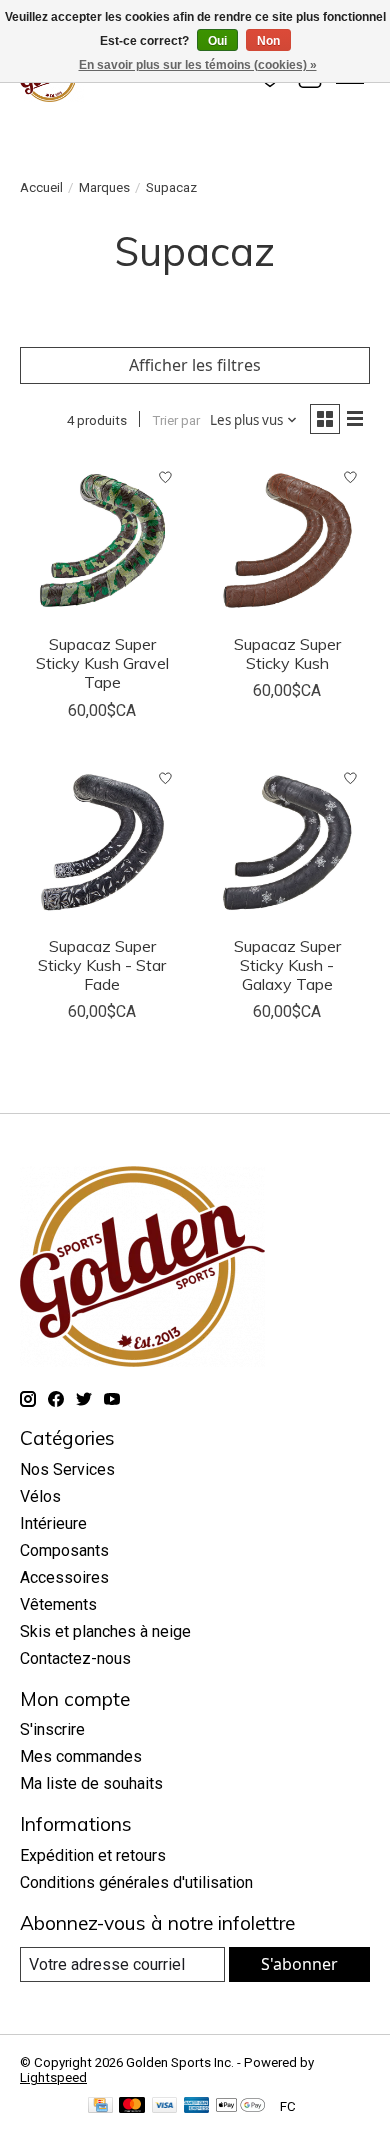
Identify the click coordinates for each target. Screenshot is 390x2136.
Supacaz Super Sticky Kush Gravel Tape (102, 663)
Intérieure (53, 1523)
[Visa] (165, 2106)
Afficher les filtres (195, 365)
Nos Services (67, 1469)
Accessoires (64, 1577)
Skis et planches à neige (105, 1631)
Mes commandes (81, 1756)
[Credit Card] (100, 2106)
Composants (64, 1550)
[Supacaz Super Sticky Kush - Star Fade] (102, 842)
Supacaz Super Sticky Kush (287, 653)
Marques (104, 187)
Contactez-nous (75, 1658)
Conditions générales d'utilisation (136, 1882)
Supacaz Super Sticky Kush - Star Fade (102, 965)
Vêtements (58, 1604)
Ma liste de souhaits (91, 1783)
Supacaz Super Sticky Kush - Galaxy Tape (287, 965)
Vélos (40, 1496)
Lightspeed (53, 2077)
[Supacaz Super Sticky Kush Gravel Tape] (102, 540)
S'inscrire (52, 1729)
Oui (217, 41)
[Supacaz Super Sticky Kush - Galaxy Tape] (287, 842)
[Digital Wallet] (240, 2106)
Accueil (41, 187)
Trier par (176, 420)
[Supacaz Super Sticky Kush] (287, 540)
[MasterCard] (132, 2106)
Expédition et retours (93, 1855)
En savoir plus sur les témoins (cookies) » (198, 65)
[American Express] (197, 2106)
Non (268, 41)
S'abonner (299, 1964)
